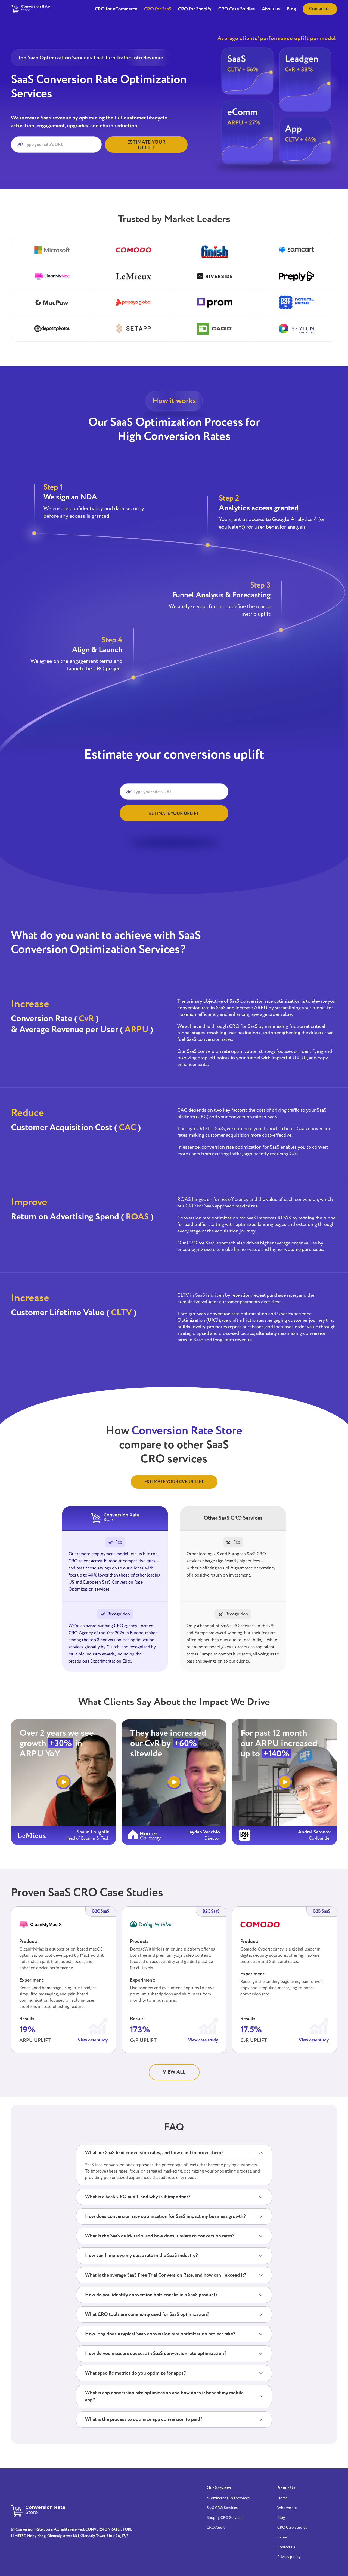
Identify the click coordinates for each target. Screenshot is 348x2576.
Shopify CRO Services (225, 2518)
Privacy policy (289, 2557)
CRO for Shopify (195, 9)
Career (283, 2537)
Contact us (320, 9)
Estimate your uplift (146, 145)
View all (174, 2072)
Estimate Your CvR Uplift (174, 1482)
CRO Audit (216, 2528)
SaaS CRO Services (222, 2508)
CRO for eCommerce (116, 9)
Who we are (287, 2508)
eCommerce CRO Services (228, 2498)
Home (282, 2498)
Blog (291, 9)
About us (271, 9)
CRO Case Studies (237, 9)
